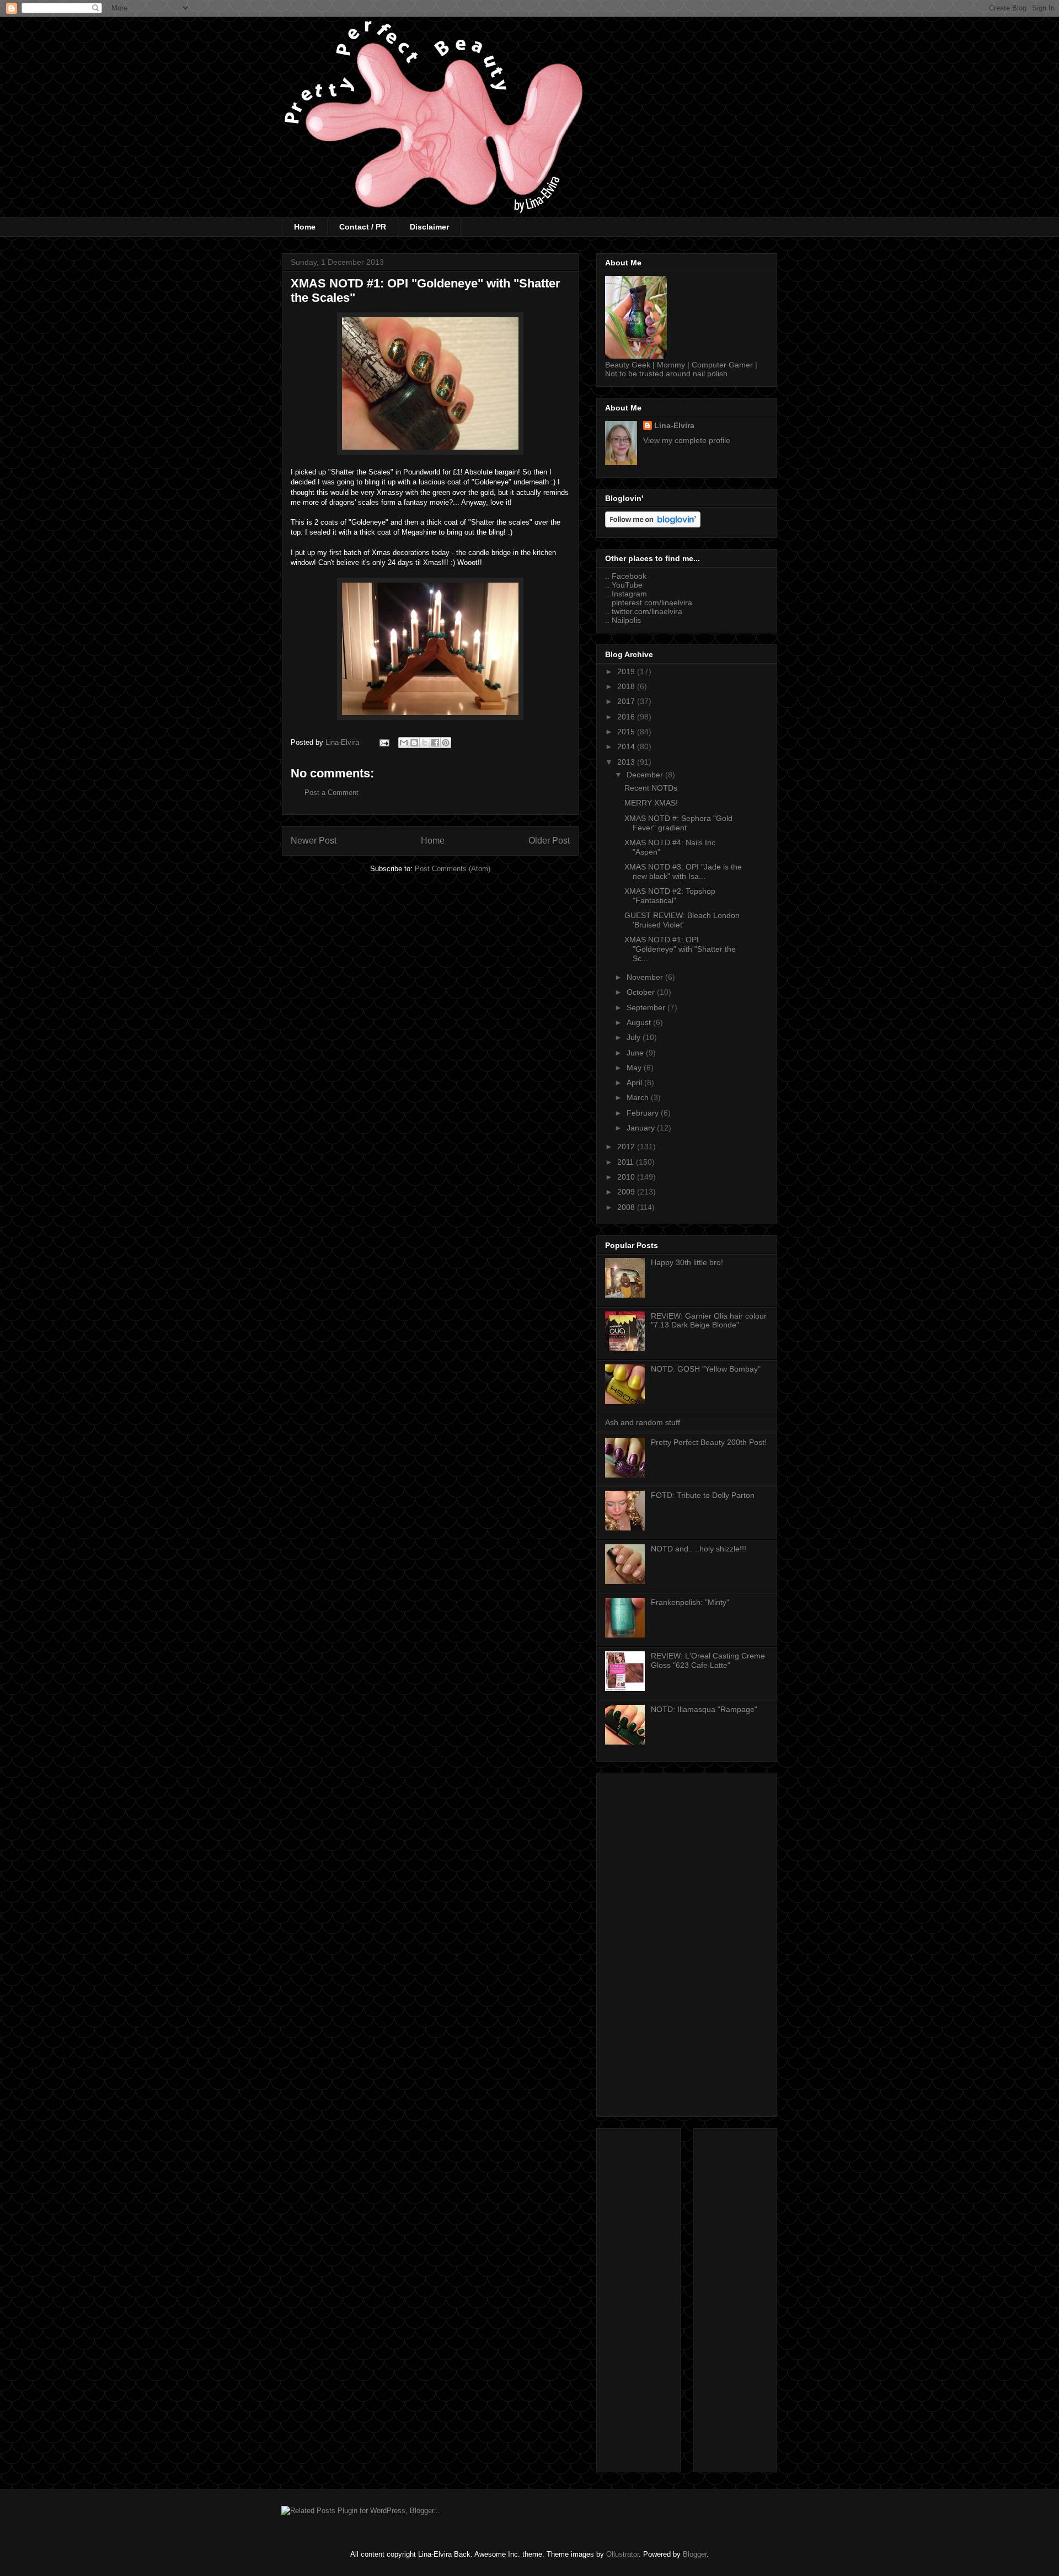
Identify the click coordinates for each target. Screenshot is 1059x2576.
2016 (627, 717)
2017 (627, 701)
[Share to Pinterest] (446, 743)
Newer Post (314, 841)
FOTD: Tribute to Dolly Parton (703, 1495)
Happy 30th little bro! (687, 1262)
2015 (627, 732)
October (642, 992)
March (639, 1097)
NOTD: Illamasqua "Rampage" (704, 1709)
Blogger (695, 2554)
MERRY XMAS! (651, 803)
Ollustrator (622, 2554)
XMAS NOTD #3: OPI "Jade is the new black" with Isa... (683, 871)
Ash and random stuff (643, 1422)
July (635, 1037)
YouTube (627, 585)
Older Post (549, 841)
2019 (627, 671)
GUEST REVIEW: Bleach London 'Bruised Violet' (682, 920)
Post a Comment (331, 793)
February (644, 1113)
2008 (627, 1207)
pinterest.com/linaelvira (652, 602)
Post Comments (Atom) (453, 869)
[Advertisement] (687, 1943)
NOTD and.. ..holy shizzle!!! (699, 1549)
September (647, 1007)
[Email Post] (384, 742)
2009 (627, 1192)
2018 (627, 686)
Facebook (629, 576)
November (646, 977)
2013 (627, 762)
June (636, 1053)
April (635, 1082)
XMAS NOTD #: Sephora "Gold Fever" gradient (678, 823)
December (646, 775)
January (642, 1128)
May (635, 1068)
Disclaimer (429, 227)
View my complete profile (687, 440)
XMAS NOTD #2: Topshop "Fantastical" (670, 896)
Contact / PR (363, 227)
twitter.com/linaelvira (647, 611)
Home (305, 227)
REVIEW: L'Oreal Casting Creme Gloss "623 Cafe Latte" (708, 1660)
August (640, 1022)
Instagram (629, 594)
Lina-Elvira (674, 425)
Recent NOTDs (651, 788)
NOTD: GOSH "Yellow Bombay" (706, 1369)
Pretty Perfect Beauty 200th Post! (709, 1442)
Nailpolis (626, 620)
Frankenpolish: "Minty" (690, 1602)
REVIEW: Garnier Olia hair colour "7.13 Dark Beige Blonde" (709, 1321)
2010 (627, 1177)
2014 (627, 746)
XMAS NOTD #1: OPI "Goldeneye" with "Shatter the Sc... (680, 949)
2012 (627, 1146)
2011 (627, 1162)
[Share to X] (425, 743)
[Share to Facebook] (435, 743)
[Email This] (404, 743)
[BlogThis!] (414, 743)
